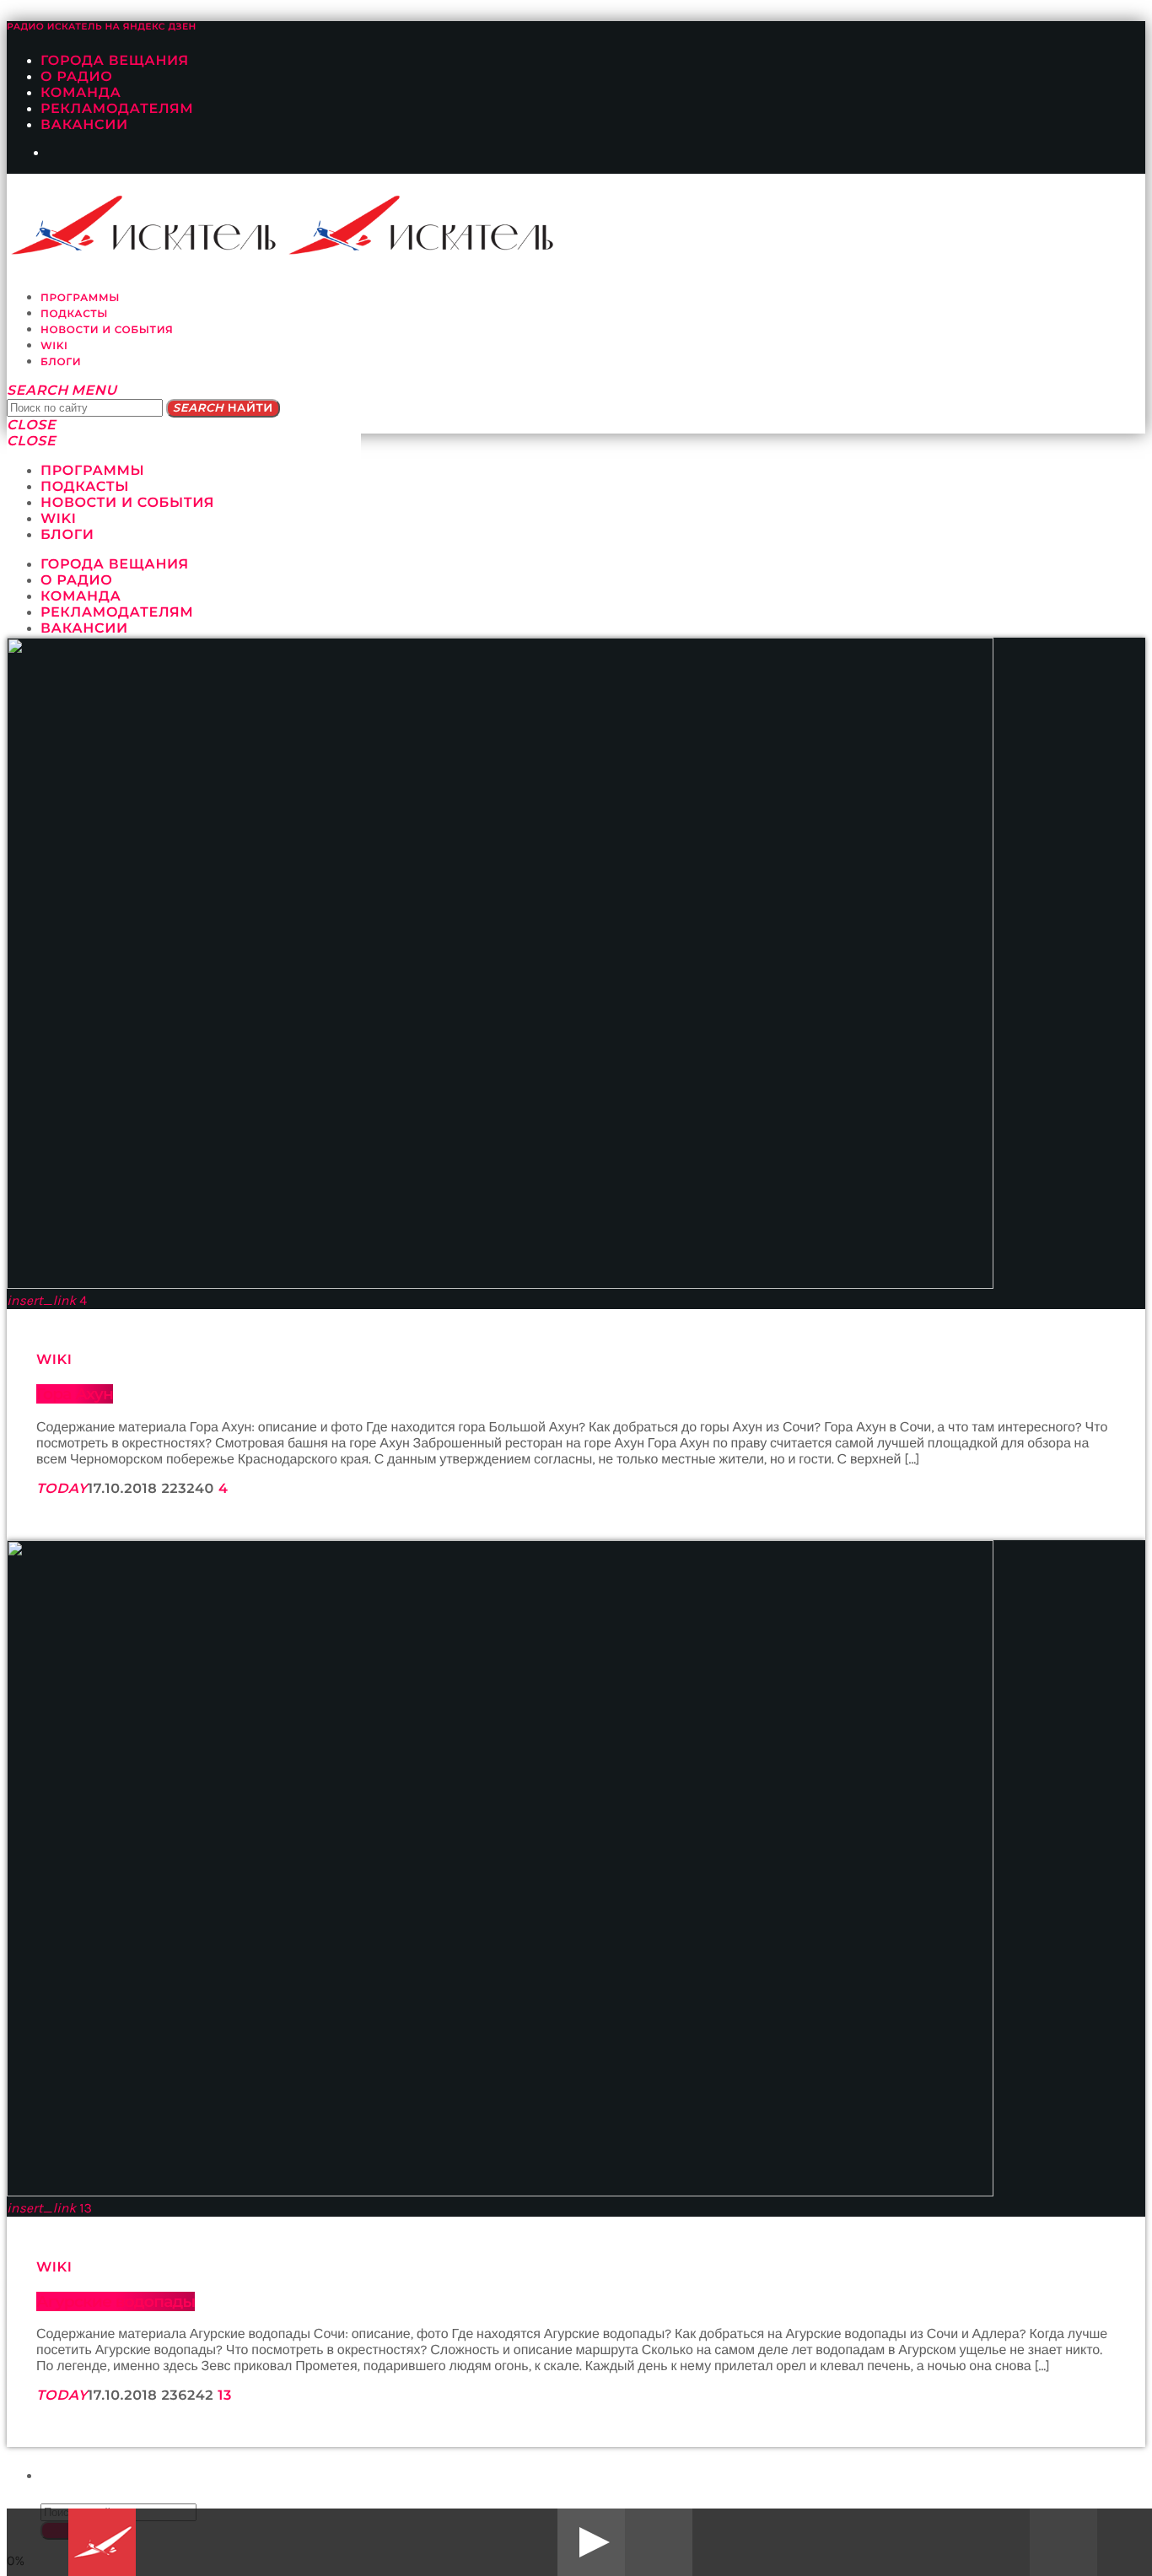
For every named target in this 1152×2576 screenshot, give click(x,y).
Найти (223, 408)
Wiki (54, 1360)
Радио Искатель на (102, 27)
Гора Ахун (75, 1394)
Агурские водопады (116, 2301)
